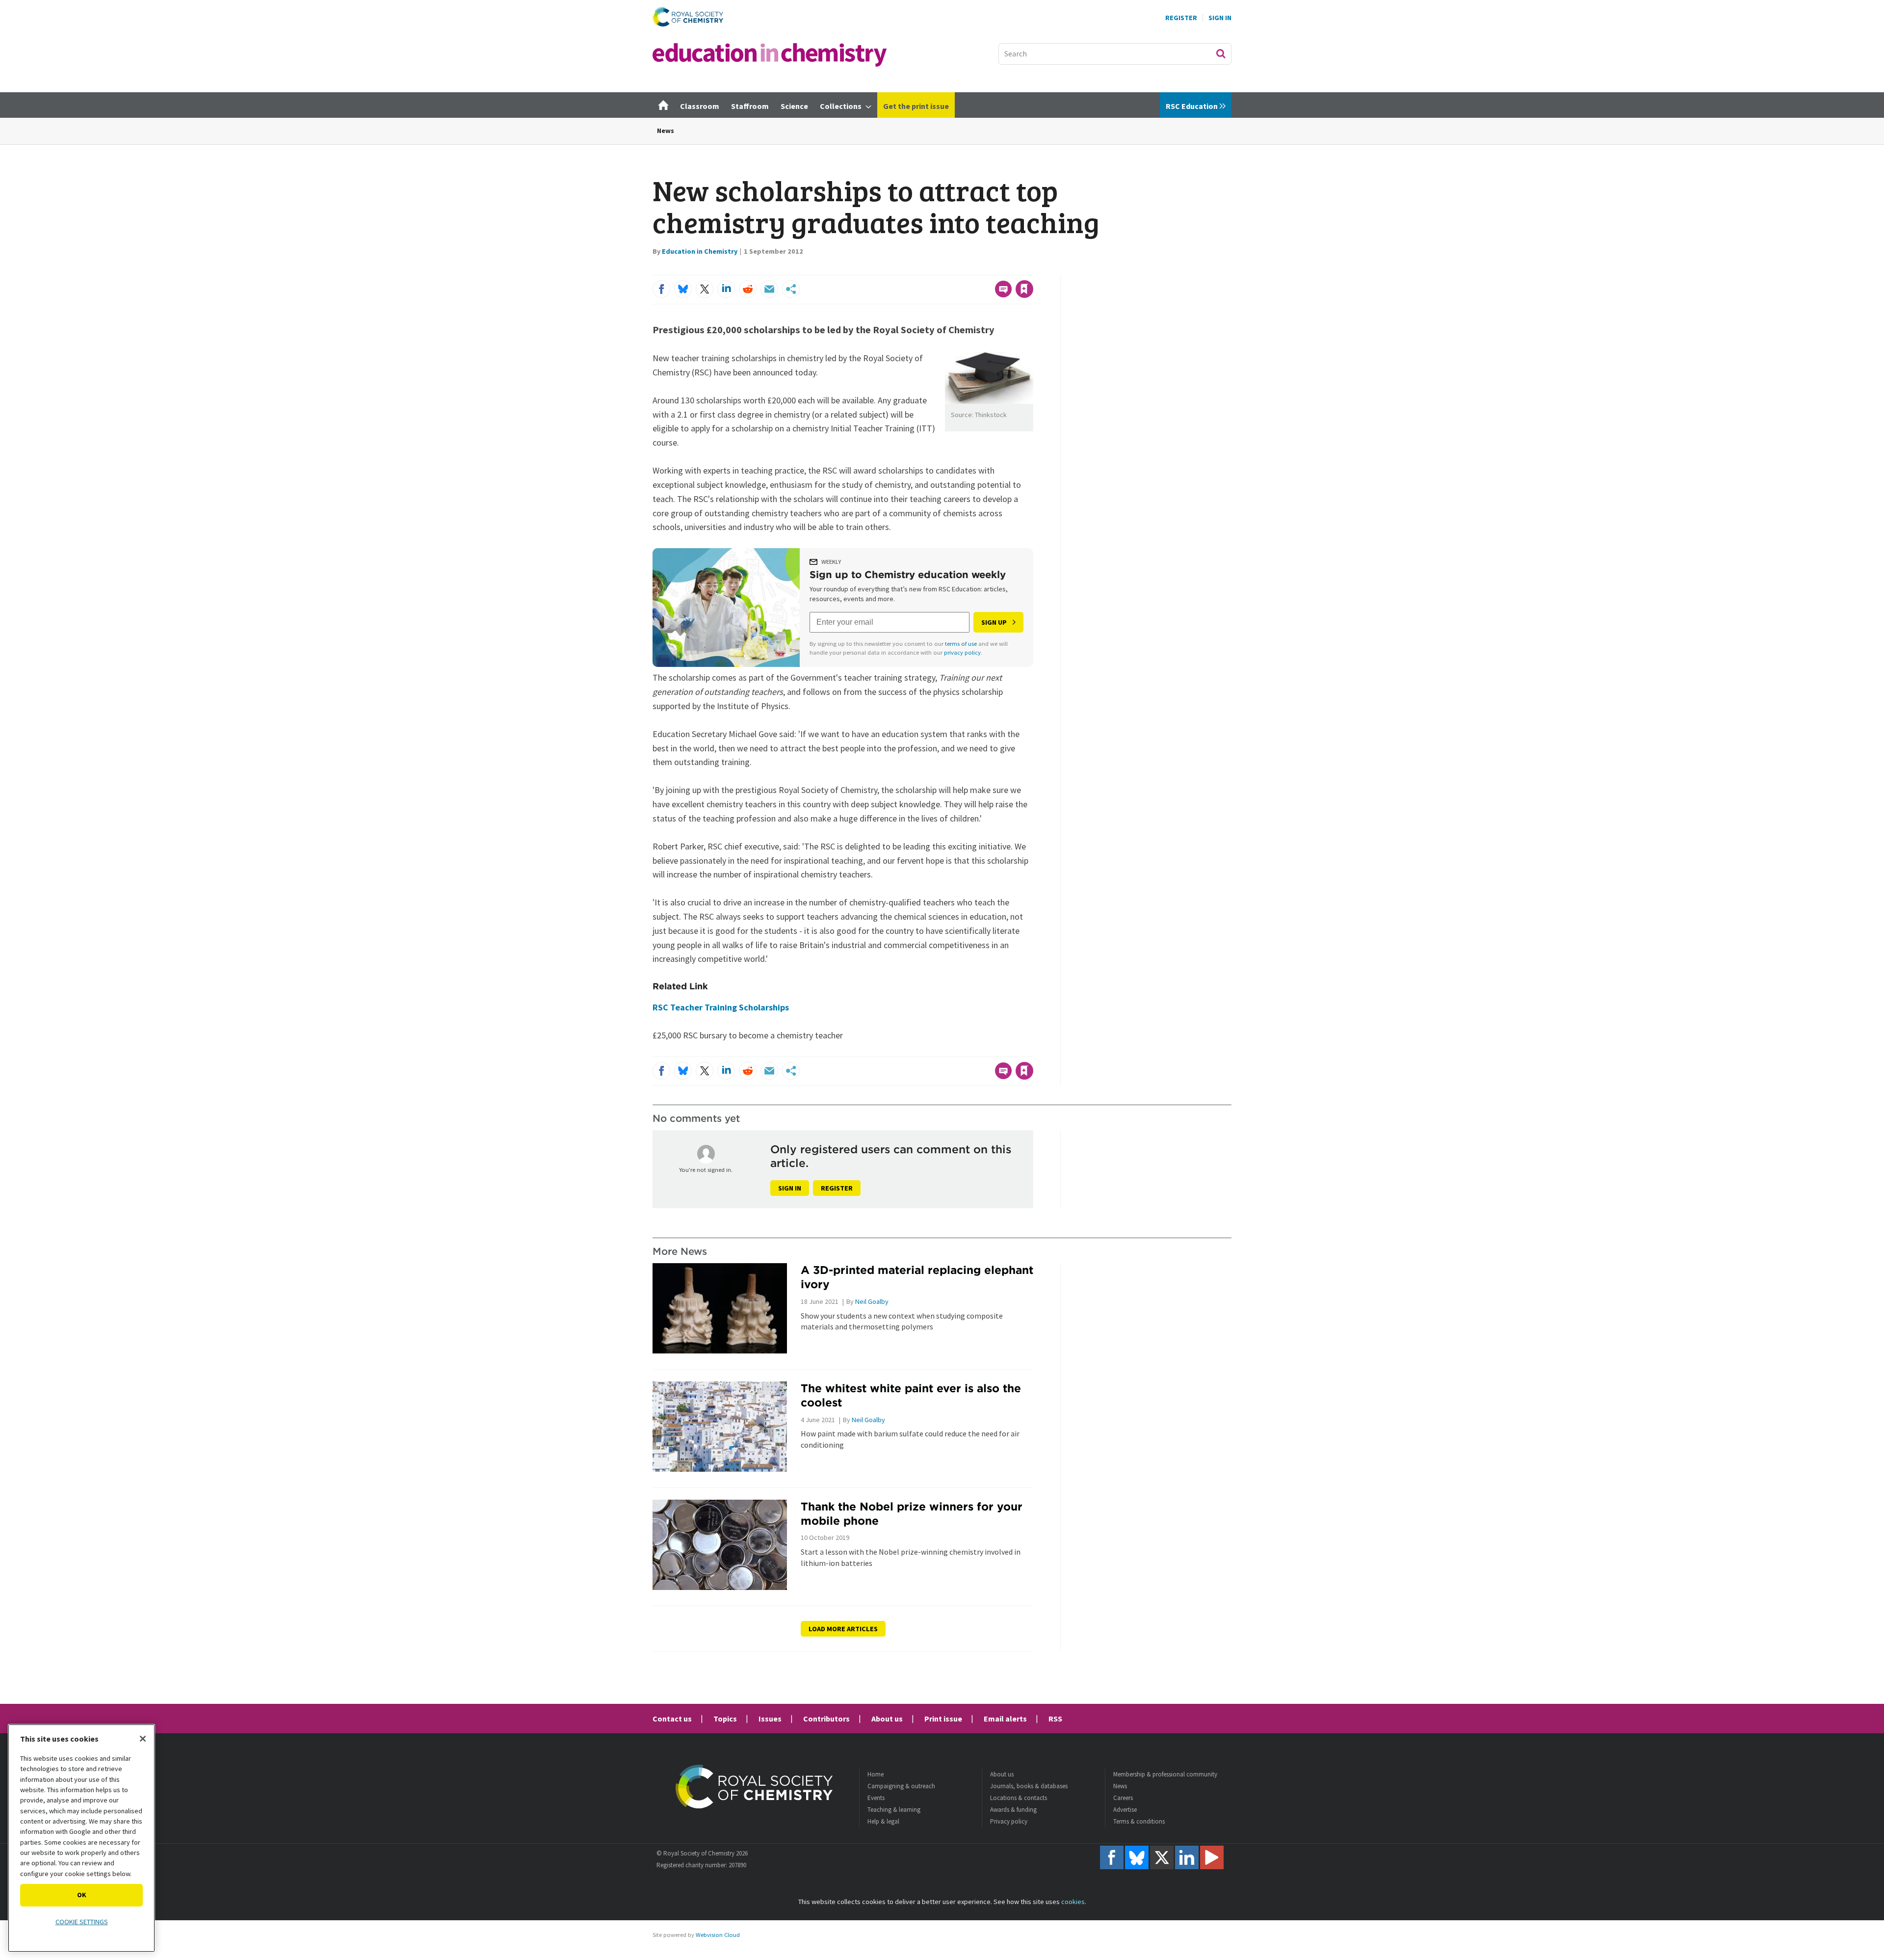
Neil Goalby (872, 1301)
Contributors (826, 1719)
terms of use (961, 644)
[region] (81, 1838)
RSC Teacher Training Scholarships (721, 1007)
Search (1221, 53)
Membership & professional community (1165, 1774)
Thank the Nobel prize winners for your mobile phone (912, 1513)
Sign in (790, 1188)
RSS (1055, 1719)
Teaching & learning (894, 1810)
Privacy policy (1009, 1821)
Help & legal (883, 1821)
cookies (1073, 1902)
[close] (1033, 269)
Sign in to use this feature (986, 269)
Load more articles (843, 1629)
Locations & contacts (1019, 1798)
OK (82, 1895)
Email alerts (1005, 1719)
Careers (1123, 1798)
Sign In (1220, 18)
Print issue (943, 1719)
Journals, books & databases (1029, 1786)
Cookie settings (82, 1922)
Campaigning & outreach (901, 1786)
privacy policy (962, 652)
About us (887, 1719)
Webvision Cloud (718, 1935)
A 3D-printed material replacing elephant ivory (917, 1277)
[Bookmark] (1024, 289)
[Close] (143, 1739)
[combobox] (1115, 54)
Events (876, 1798)
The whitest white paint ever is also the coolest (911, 1395)
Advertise (1125, 1810)
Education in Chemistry (700, 251)
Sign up (994, 622)
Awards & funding (1013, 1810)
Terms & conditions (1139, 1821)
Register (1181, 18)
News (666, 131)
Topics (725, 1719)
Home (876, 1774)
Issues (770, 1719)
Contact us (672, 1719)
